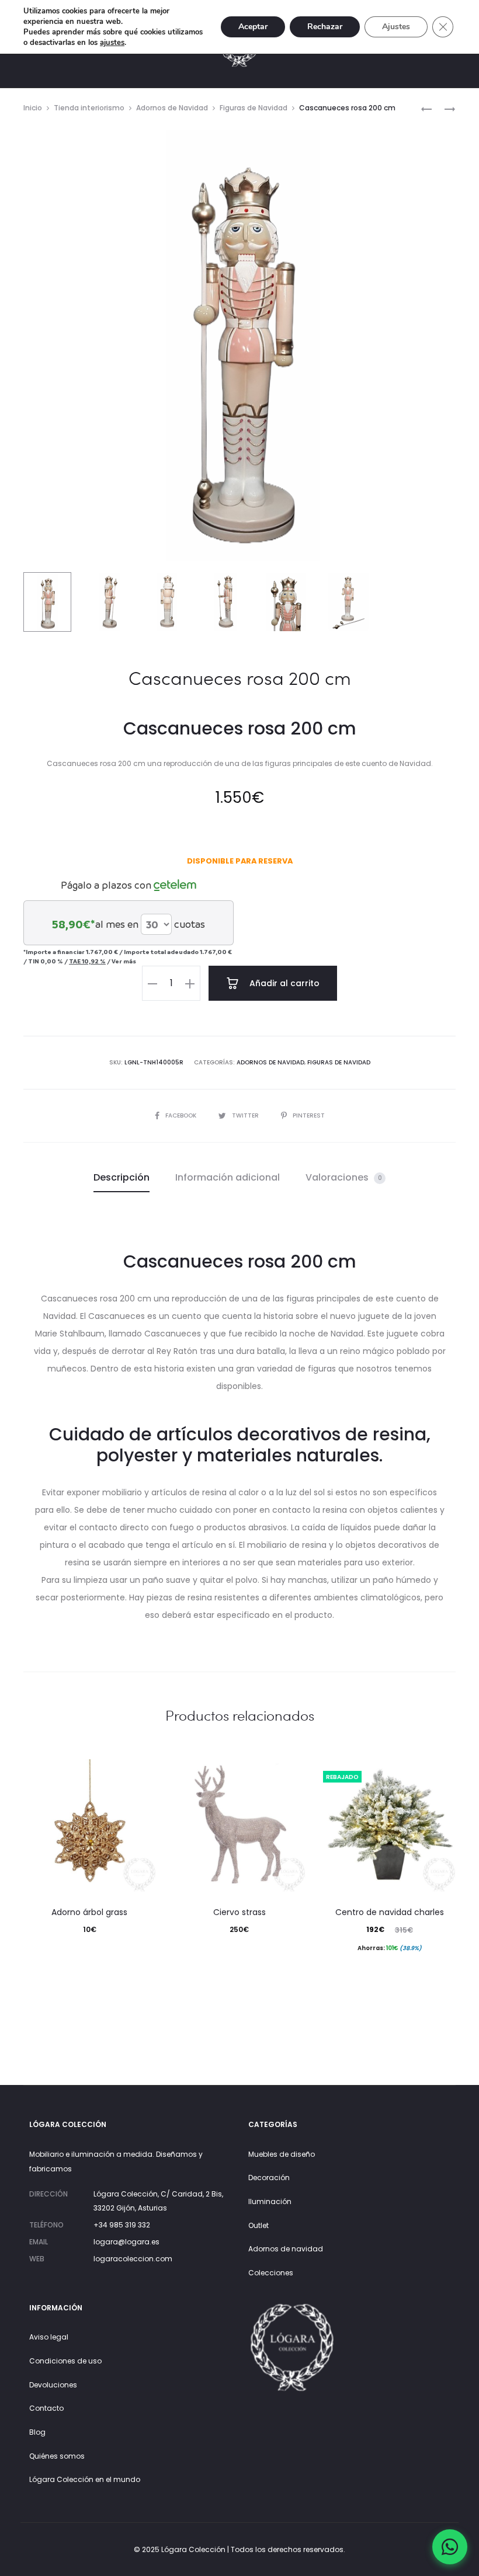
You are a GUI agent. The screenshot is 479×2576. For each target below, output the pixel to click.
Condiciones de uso (65, 2361)
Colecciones (271, 2273)
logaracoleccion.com (133, 2259)
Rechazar (325, 27)
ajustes (112, 43)
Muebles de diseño (282, 2154)
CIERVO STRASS (239, 1912)
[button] (152, 983)
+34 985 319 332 (122, 2225)
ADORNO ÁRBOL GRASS (89, 1912)
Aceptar (253, 27)
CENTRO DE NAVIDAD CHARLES (390, 1912)
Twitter (246, 1115)
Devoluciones (53, 2385)
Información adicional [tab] (228, 1177)
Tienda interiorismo (89, 108)
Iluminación (270, 2201)
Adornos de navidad (286, 2249)
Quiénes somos (57, 2456)
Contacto (46, 2408)
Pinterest (309, 1115)
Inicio (33, 108)
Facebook (182, 1115)
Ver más (124, 961)
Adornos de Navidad (172, 108)
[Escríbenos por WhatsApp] (450, 2547)
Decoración (269, 2178)
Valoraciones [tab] (344, 1177)
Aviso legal (49, 2337)
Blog (37, 2432)
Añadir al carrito (283, 983)
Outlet (258, 2225)
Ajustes (396, 27)
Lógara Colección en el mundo (85, 2479)
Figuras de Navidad (254, 108)
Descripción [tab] (122, 1177)
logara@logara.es (126, 2242)
